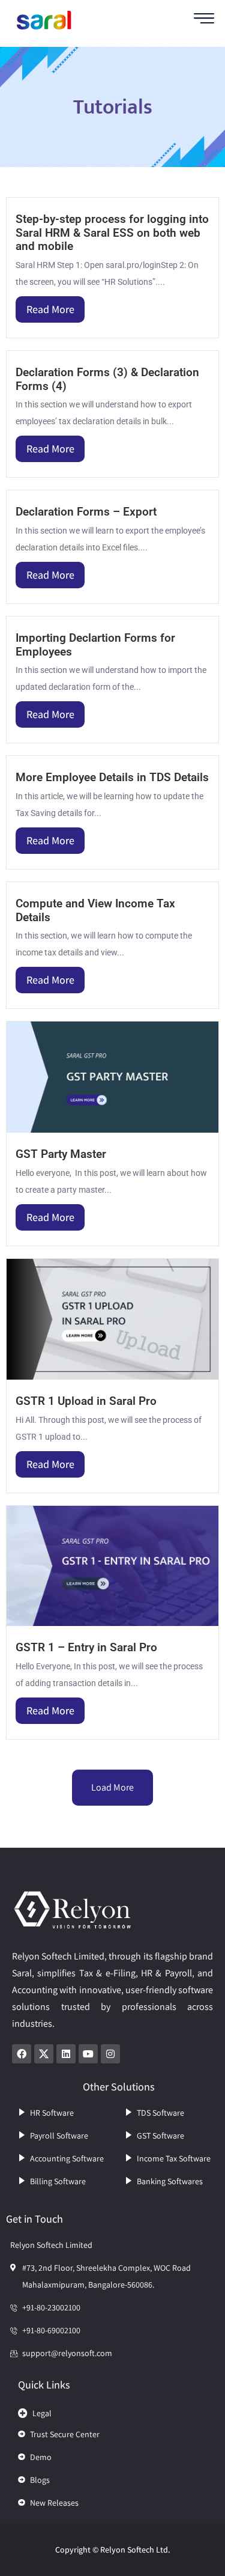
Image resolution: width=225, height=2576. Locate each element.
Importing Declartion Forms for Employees (95, 645)
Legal (42, 2413)
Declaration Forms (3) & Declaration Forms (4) (107, 379)
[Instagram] (110, 2054)
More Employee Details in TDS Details (112, 777)
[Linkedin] (66, 2054)
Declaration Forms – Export (86, 512)
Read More (50, 309)
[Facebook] (22, 2054)
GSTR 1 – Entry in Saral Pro (86, 1647)
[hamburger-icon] (204, 20)
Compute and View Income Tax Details (95, 910)
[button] (112, 2410)
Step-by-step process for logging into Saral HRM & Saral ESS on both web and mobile (112, 233)
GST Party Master (61, 1154)
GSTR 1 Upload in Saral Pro (86, 1401)
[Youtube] (88, 2054)
